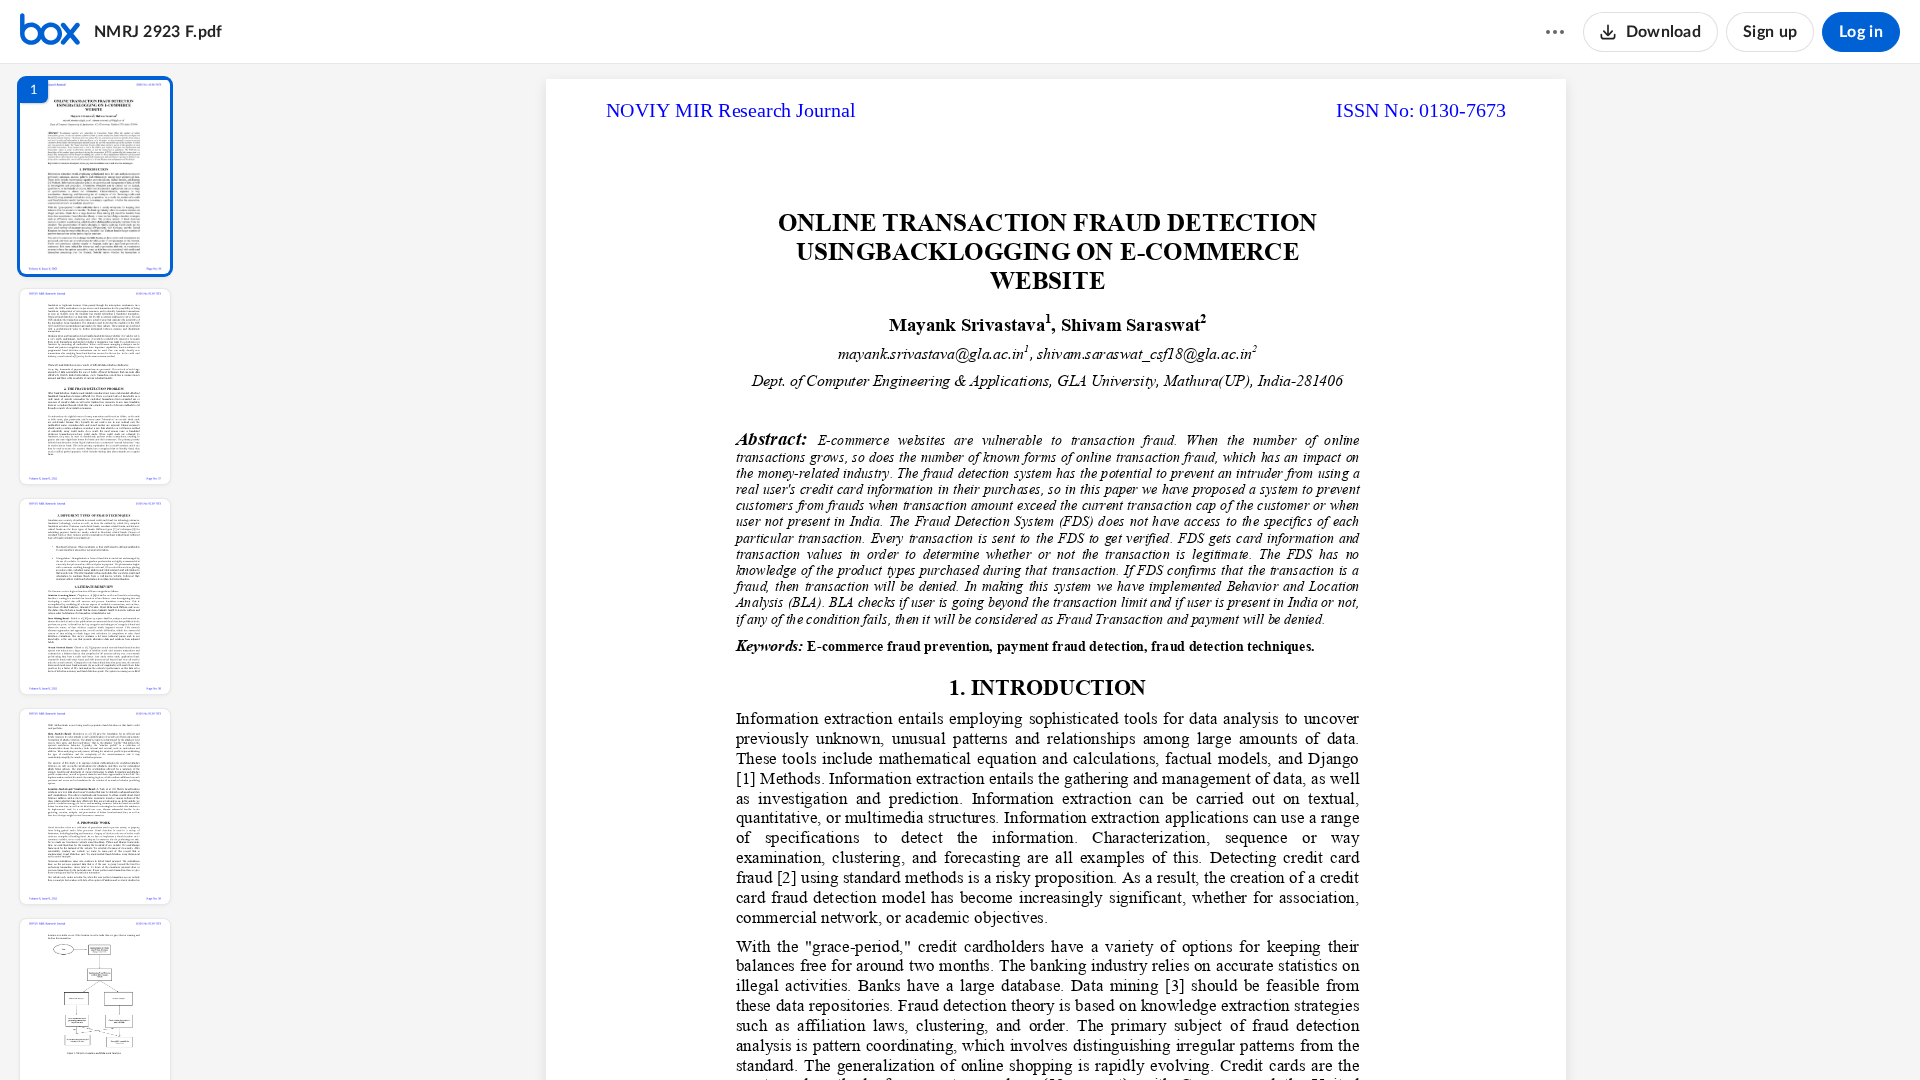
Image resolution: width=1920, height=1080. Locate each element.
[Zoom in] (1126, 1031)
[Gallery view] (1204, 1031)
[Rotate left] (1166, 1031)
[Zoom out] (1058, 1031)
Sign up (1770, 32)
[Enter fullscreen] (1240, 1031)
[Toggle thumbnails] (872, 1031)
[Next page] (1016, 1031)
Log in (1861, 32)
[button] (95, 176)
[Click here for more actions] (1555, 32)
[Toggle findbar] (908, 1031)
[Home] (50, 32)
